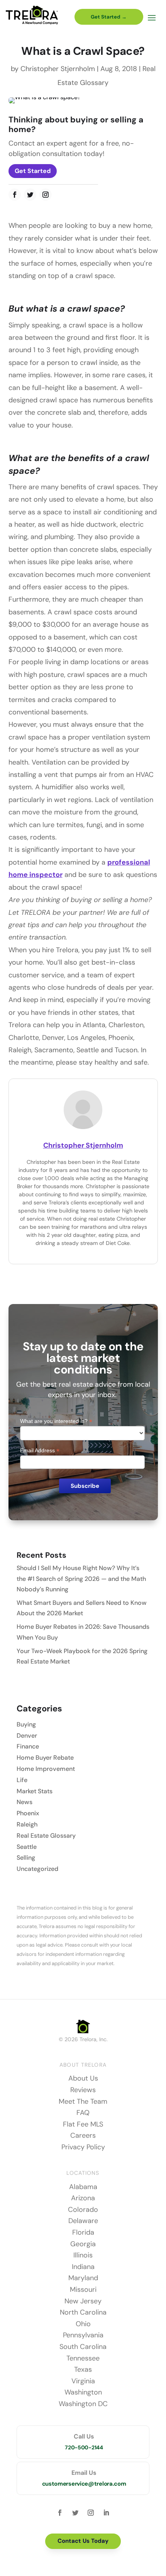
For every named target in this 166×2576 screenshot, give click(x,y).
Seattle (27, 1847)
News (25, 1802)
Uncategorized (37, 1869)
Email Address (40, 1451)
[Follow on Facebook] (15, 195)
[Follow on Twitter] (30, 195)
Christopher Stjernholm (58, 69)
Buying (26, 1724)
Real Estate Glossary (46, 1836)
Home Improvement (46, 1769)
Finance (28, 1746)
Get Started (33, 171)
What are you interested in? (56, 1421)
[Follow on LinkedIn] (106, 2513)
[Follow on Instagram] (46, 195)
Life (22, 1780)
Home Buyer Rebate (45, 1758)
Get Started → (109, 17)
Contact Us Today (83, 2541)
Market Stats (35, 1791)
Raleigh (27, 1824)
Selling (26, 1858)
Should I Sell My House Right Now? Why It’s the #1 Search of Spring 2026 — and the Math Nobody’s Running (81, 1578)
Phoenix (28, 1813)
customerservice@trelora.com (84, 2484)
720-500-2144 (84, 2447)
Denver (27, 1736)
